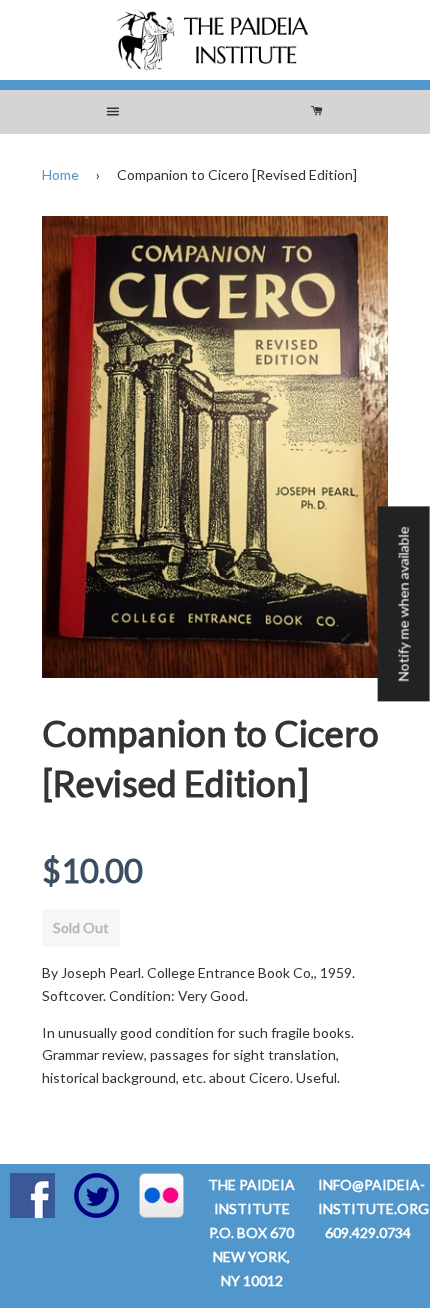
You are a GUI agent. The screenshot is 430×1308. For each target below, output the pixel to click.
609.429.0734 (368, 1232)
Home (60, 174)
